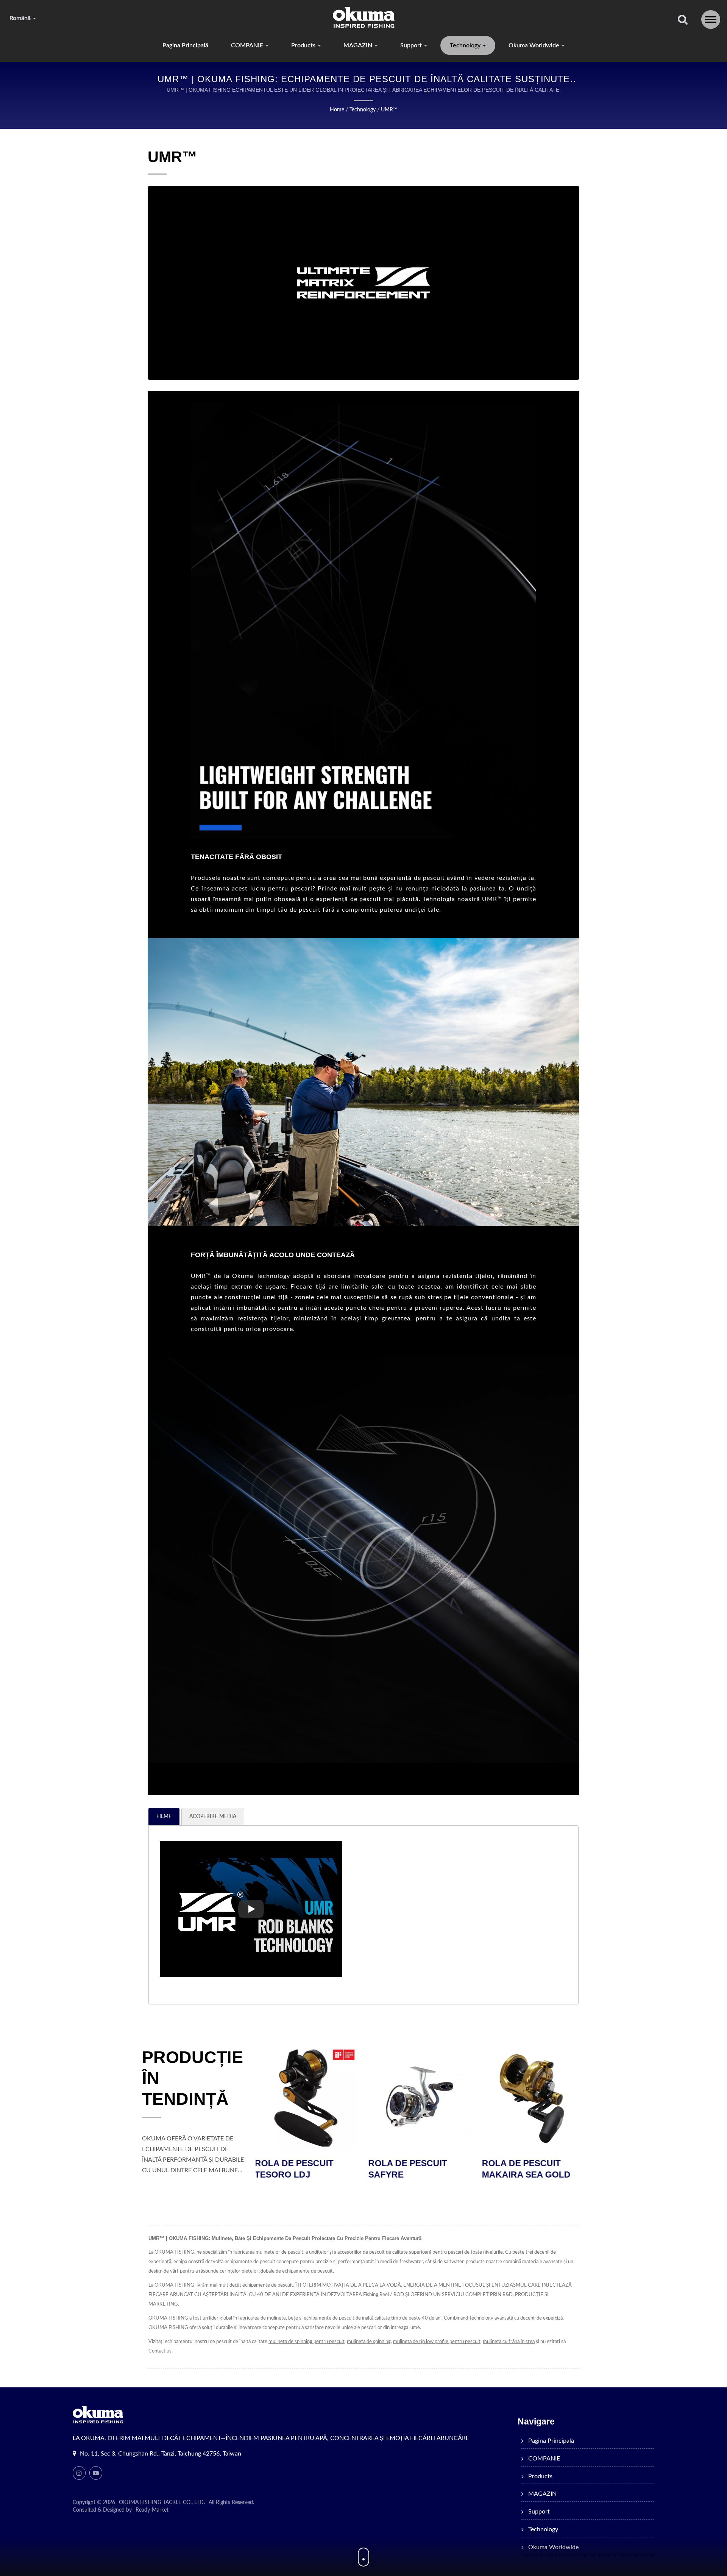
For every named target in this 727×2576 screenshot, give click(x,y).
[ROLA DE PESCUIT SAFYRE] (534, 2098)
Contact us (160, 2351)
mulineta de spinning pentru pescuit (307, 2342)
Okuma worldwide (535, 45)
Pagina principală (185, 45)
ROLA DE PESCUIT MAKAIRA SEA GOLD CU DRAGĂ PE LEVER (302, 2175)
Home (337, 110)
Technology (466, 45)
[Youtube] (96, 2473)
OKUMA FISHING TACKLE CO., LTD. (162, 2503)
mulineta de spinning (369, 2342)
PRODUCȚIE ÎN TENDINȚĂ (193, 2078)
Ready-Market (152, 2510)
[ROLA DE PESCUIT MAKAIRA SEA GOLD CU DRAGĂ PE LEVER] (307, 2098)
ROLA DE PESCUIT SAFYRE (522, 2169)
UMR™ (389, 110)
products (304, 45)
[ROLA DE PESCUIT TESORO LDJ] (420, 2098)
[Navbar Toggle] (711, 20)
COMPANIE (248, 45)
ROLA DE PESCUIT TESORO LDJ (409, 2169)
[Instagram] (79, 2473)
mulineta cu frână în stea (509, 2342)
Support (412, 45)
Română (21, 18)
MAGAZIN (359, 45)
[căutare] (683, 20)
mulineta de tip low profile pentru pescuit (437, 2342)
